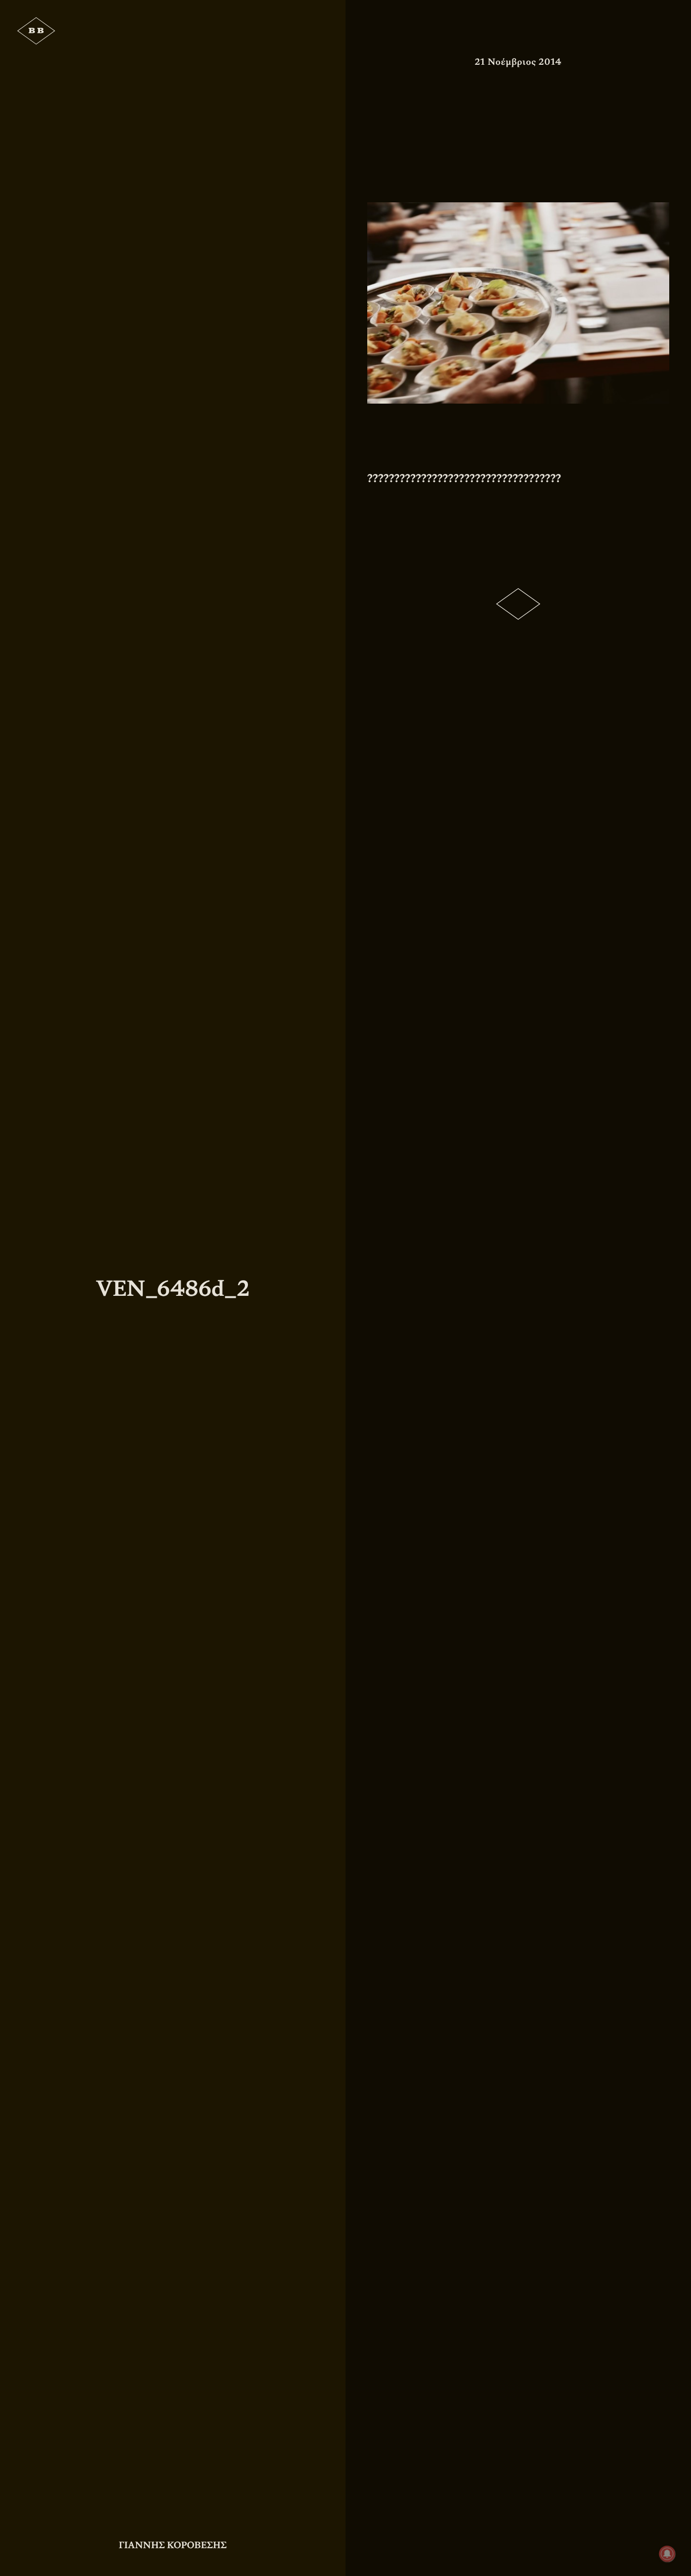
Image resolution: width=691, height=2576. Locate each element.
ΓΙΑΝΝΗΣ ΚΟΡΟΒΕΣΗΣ (173, 2545)
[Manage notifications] (667, 2554)
